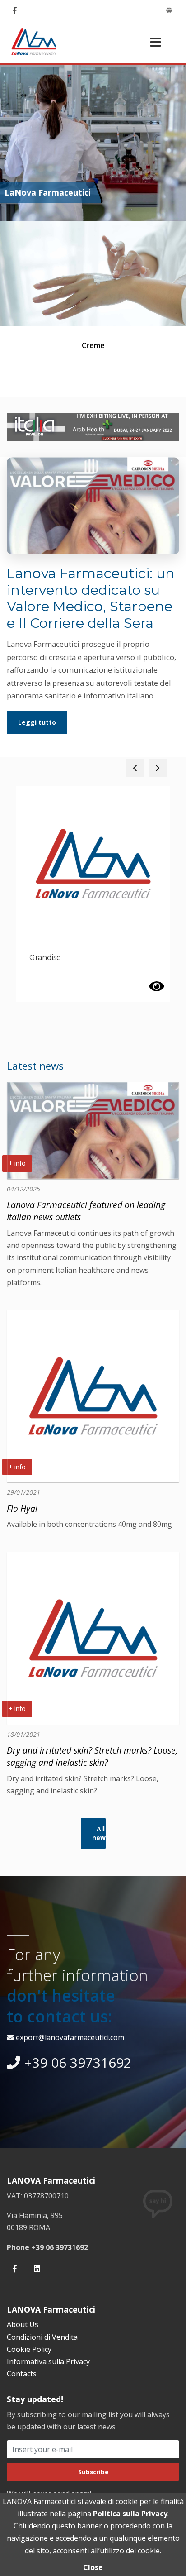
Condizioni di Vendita (42, 2337)
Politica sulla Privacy (130, 2514)
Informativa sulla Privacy (48, 2361)
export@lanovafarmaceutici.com (70, 2037)
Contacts (22, 2374)
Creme (93, 345)
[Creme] (93, 274)
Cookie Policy (29, 2349)
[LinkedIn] (37, 2269)
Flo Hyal (22, 1508)
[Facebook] (15, 11)
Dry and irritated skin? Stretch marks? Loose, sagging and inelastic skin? (92, 1756)
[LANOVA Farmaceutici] (34, 40)
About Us (23, 2324)
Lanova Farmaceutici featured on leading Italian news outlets (86, 1211)
